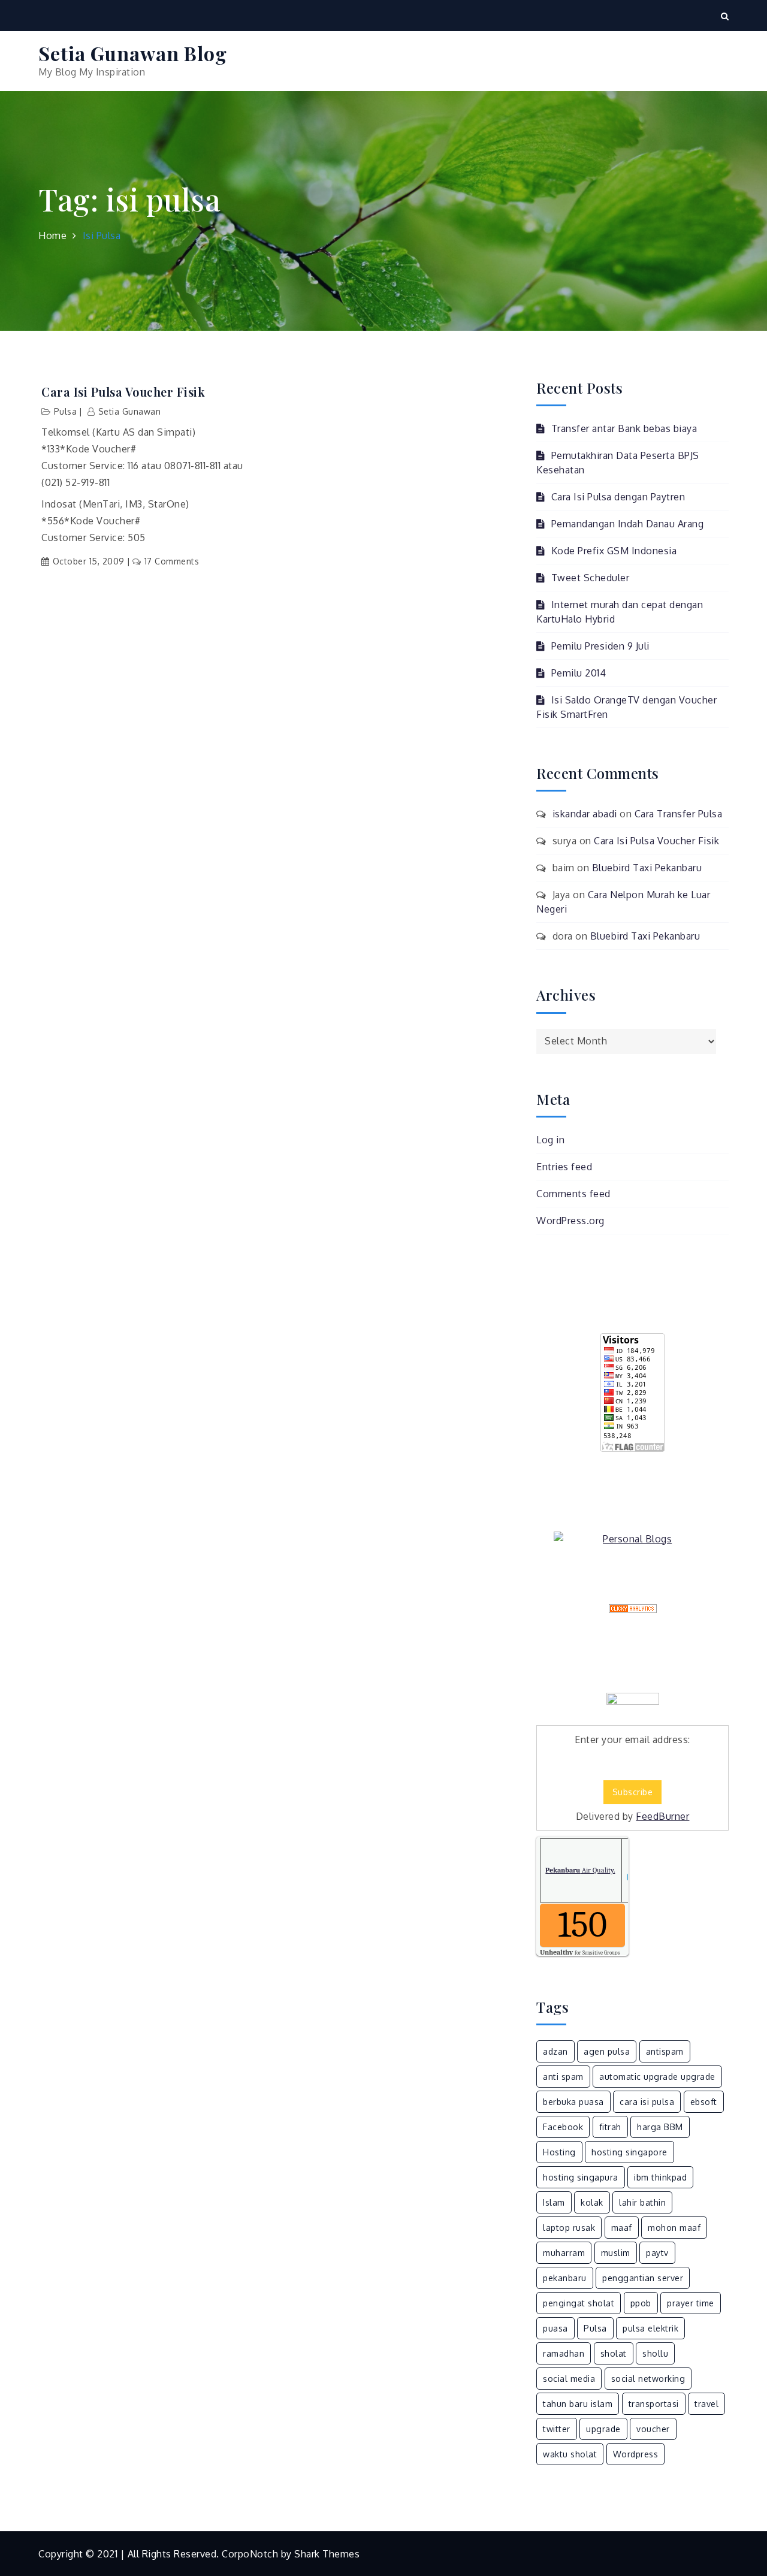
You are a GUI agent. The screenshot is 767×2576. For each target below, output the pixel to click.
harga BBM (660, 2127)
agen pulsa (607, 2051)
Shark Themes (327, 2554)
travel (706, 2404)
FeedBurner (662, 1816)
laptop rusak (569, 2228)
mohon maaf (674, 2228)
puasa (555, 2328)
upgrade (603, 2429)
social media (569, 2379)
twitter (557, 2429)
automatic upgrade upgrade (657, 2077)
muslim (616, 2253)
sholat (614, 2353)
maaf (622, 2228)
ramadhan (564, 2353)
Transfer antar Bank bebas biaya (624, 428)
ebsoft (704, 2102)
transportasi (654, 2404)
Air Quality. (580, 1870)
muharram (564, 2253)
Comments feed (573, 1194)
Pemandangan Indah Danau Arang (627, 524)
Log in (550, 1140)
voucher (653, 2429)
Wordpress (636, 2454)
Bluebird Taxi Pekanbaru (647, 868)
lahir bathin (642, 2202)
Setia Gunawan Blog (133, 53)
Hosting (559, 2152)
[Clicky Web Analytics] (632, 1609)
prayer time (691, 2303)
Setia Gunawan (129, 411)
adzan (555, 2051)
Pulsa (66, 411)
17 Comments (172, 561)
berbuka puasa (573, 2102)
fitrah (610, 2127)
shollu (655, 2353)
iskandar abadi (585, 814)
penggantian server (643, 2278)
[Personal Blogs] (632, 1539)
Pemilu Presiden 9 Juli (600, 646)
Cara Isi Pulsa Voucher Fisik (123, 392)
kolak (592, 2202)
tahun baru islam (578, 2404)
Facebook (563, 2127)
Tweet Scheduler (590, 578)
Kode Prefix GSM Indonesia (614, 551)
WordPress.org (570, 1221)
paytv (657, 2253)
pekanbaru (565, 2278)
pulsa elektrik (650, 2328)
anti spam (563, 2077)
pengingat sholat (579, 2303)
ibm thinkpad (660, 2177)
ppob (641, 2303)
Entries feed (564, 1167)
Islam (554, 2202)
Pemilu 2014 (579, 673)
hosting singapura (581, 2177)
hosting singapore (629, 2152)
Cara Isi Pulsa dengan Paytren (618, 497)
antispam (665, 2051)
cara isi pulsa (647, 2102)
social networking (648, 2379)
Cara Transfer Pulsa (679, 814)
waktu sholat (570, 2454)
